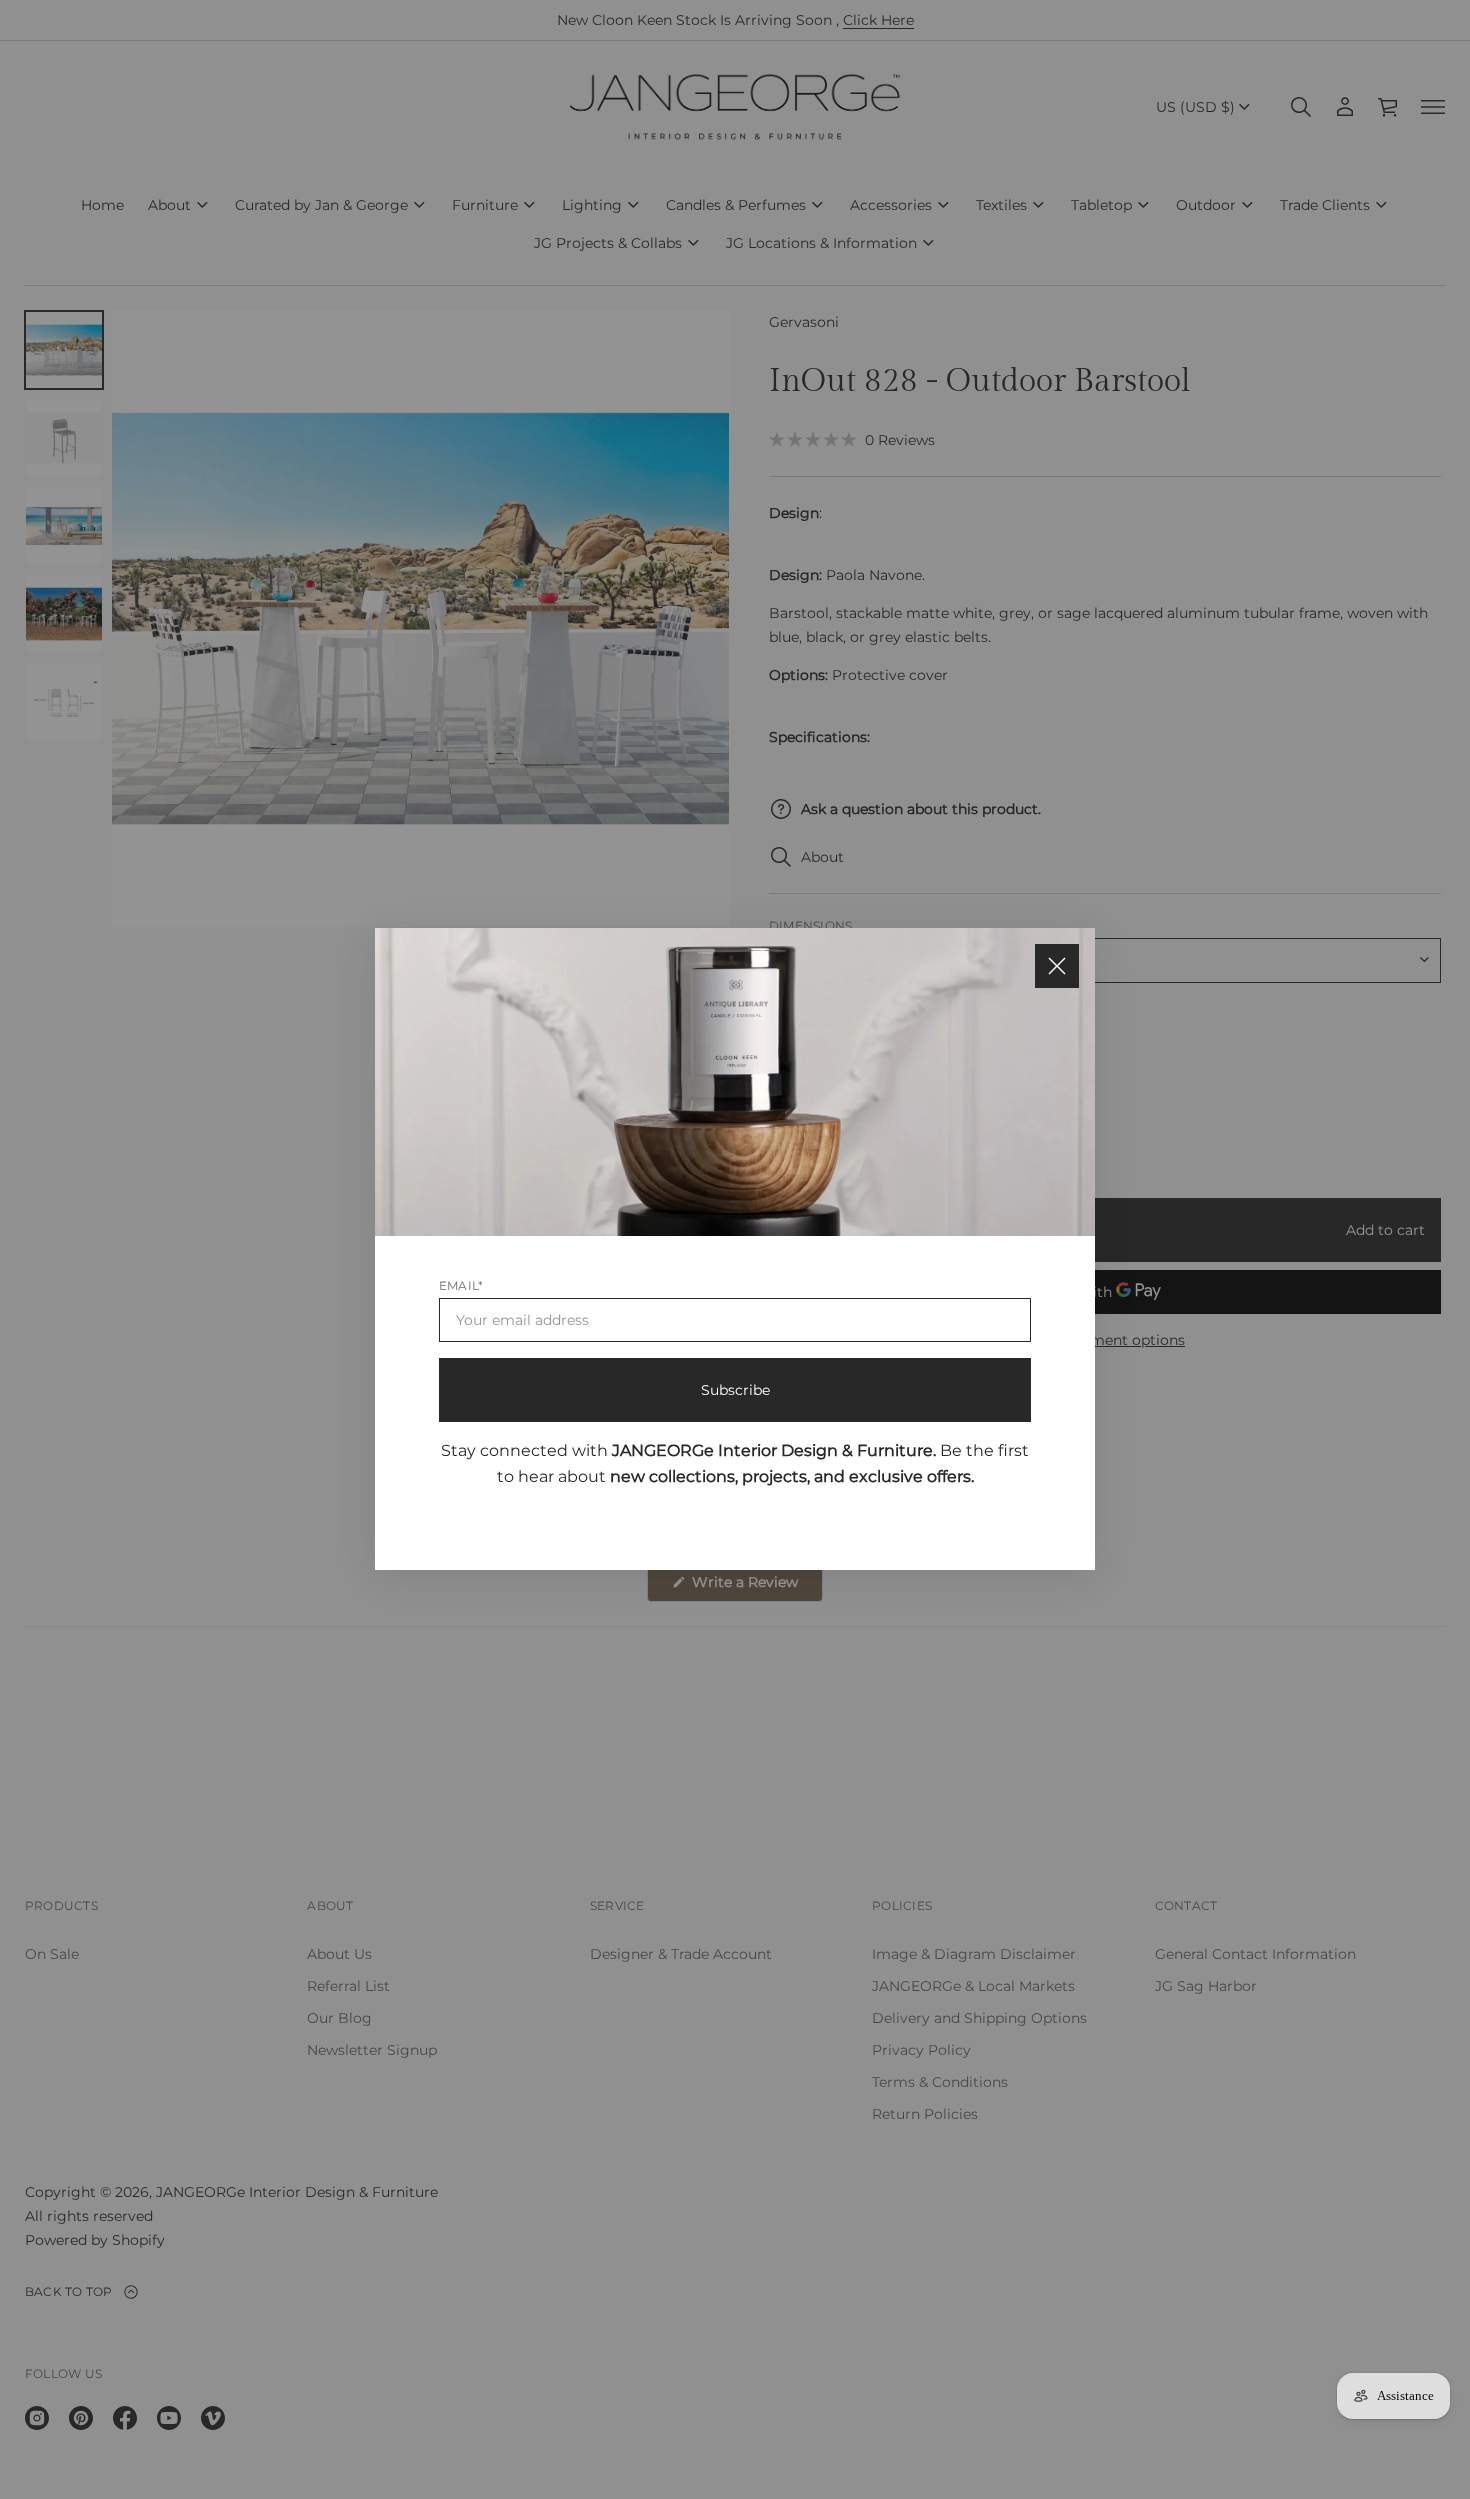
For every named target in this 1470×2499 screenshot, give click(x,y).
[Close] (1057, 966)
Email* (461, 1286)
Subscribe (735, 1391)
